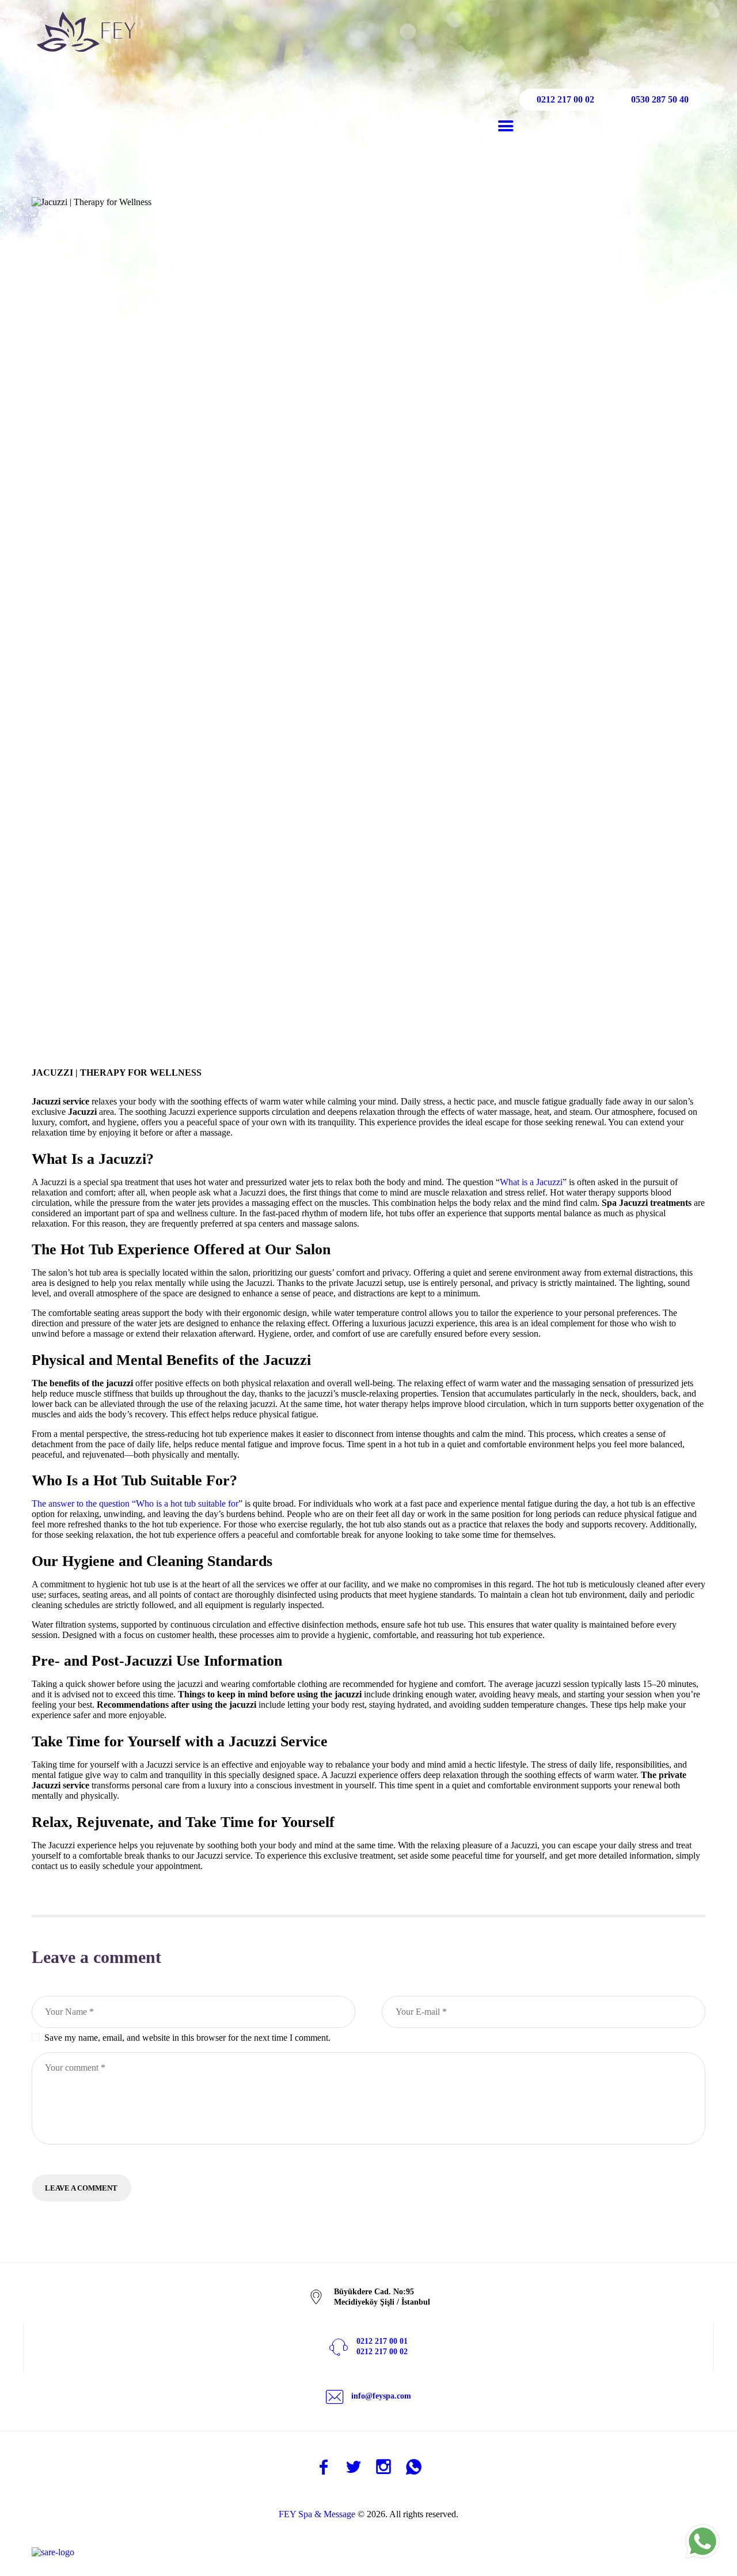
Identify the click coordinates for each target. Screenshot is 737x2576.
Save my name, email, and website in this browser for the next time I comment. (187, 2038)
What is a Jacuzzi (531, 1182)
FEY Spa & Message (317, 2514)
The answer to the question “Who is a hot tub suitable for (135, 1503)
